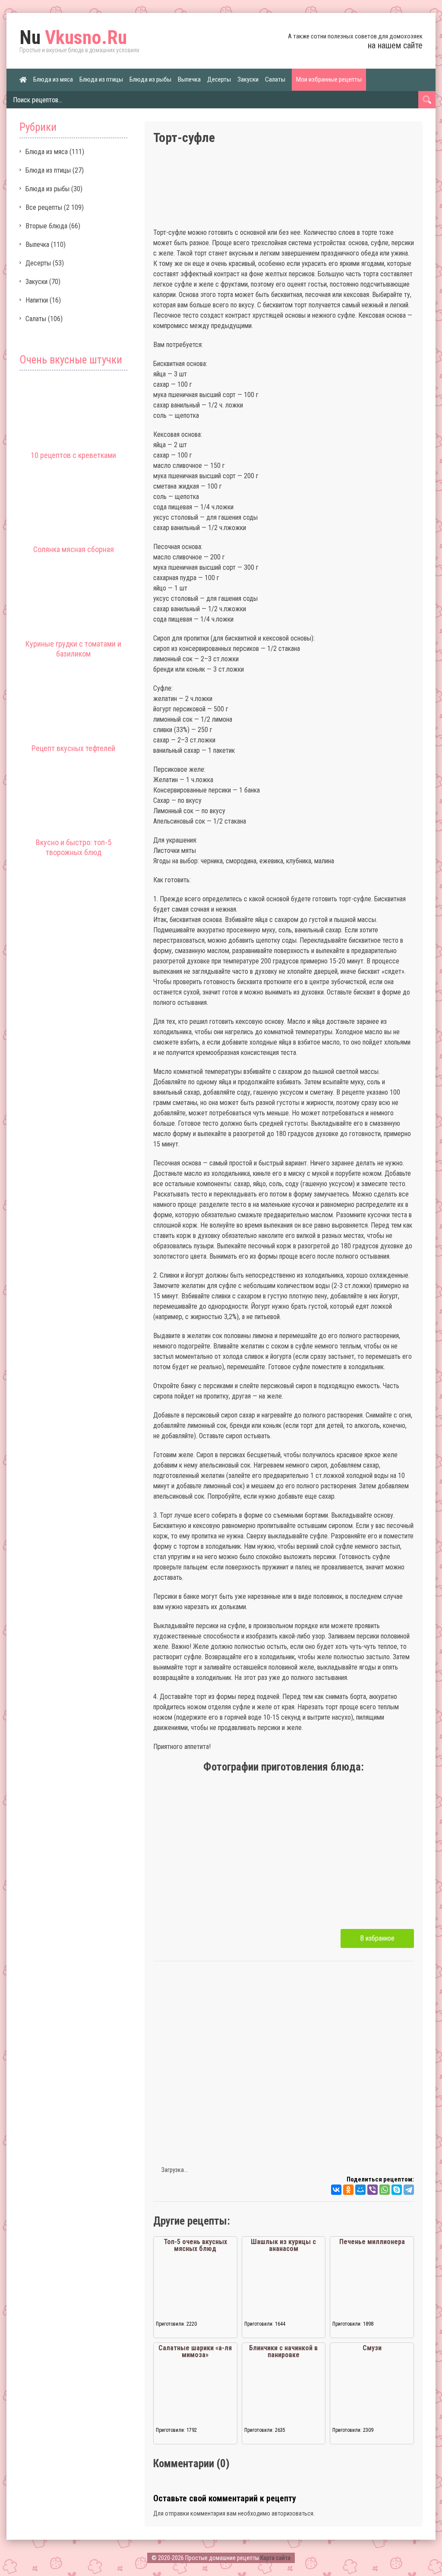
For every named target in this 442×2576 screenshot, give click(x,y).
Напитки (37, 300)
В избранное (377, 1938)
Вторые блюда (46, 226)
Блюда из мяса (53, 79)
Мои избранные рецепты (329, 79)
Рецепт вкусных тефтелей (73, 748)
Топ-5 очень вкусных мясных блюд (195, 2245)
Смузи (372, 2348)
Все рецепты (44, 207)
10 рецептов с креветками (73, 455)
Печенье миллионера (372, 2242)
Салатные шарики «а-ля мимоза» (195, 2351)
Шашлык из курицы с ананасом (283, 2245)
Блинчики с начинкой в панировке (283, 2351)
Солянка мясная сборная (74, 549)
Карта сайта (275, 2558)
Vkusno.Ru (73, 38)
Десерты (219, 79)
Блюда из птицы (101, 79)
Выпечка (189, 79)
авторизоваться (292, 2513)
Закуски (248, 79)
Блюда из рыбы (150, 79)
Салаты (275, 79)
